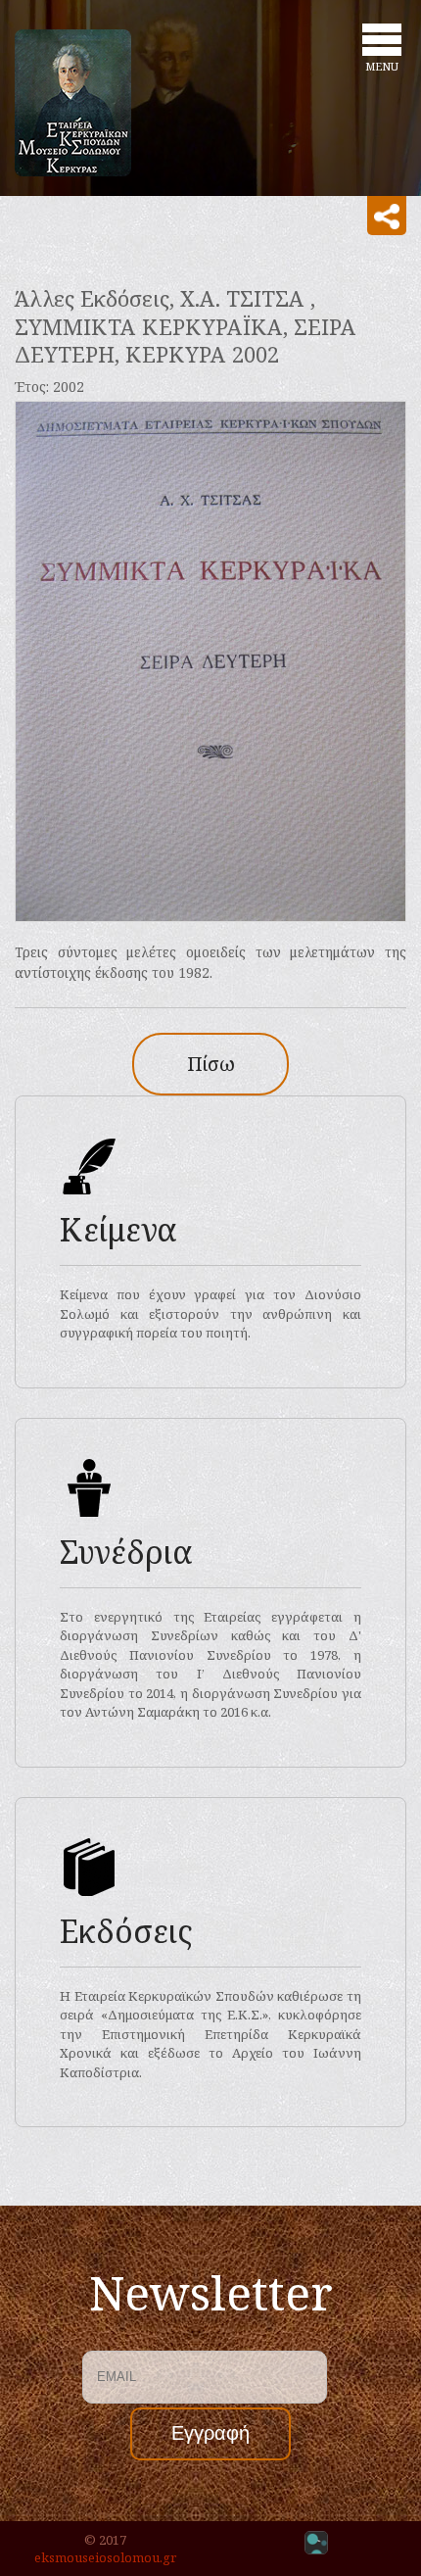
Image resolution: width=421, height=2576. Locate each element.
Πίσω (211, 1064)
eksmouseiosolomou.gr (105, 2557)
